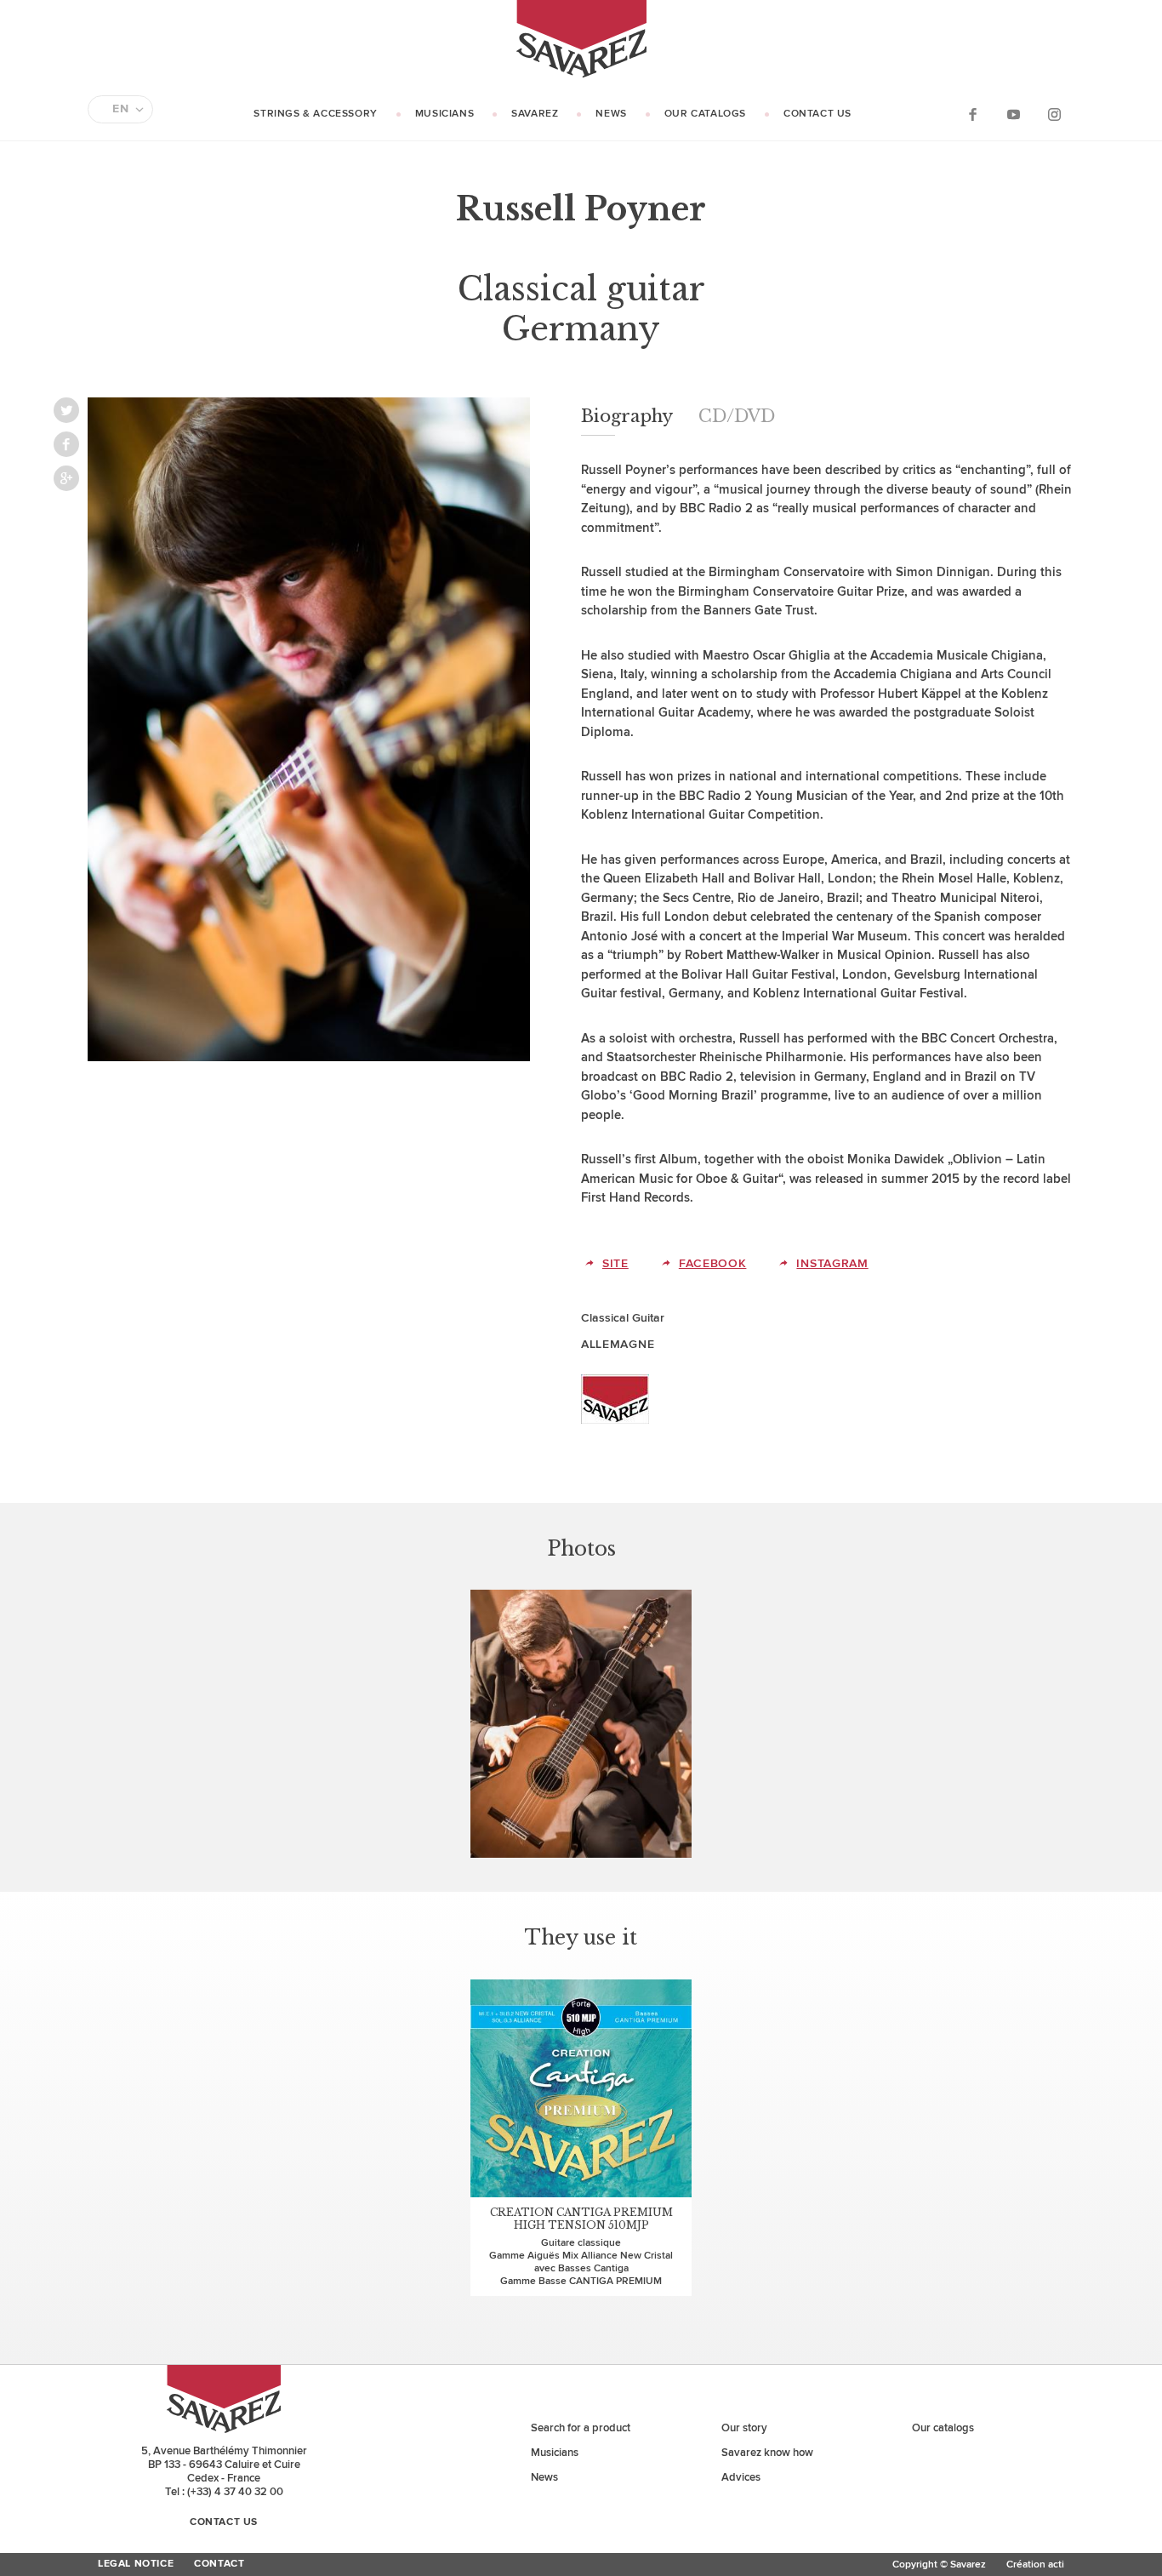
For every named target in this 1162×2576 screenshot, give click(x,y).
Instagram (1054, 114)
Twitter (66, 410)
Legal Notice (136, 2564)
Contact (219, 2564)
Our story (744, 2428)
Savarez (535, 114)
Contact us (817, 114)
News (611, 114)
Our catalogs (705, 114)
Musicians (444, 114)
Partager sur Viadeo (66, 478)
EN (120, 109)
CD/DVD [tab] (737, 416)
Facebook (972, 114)
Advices (741, 2477)
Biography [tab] (627, 416)
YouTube (1013, 114)
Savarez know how (767, 2453)
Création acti (1035, 2565)
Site (615, 1263)
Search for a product (581, 2428)
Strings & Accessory (315, 114)
